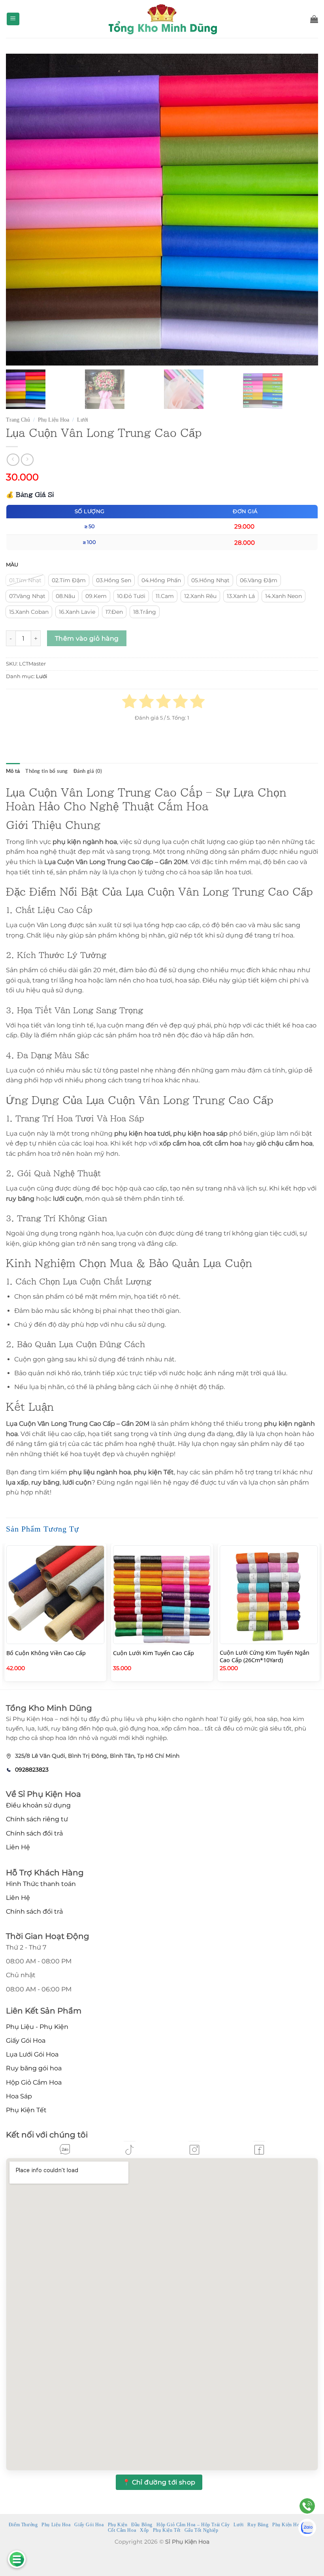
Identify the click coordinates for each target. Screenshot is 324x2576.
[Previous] (6, 1616)
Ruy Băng (258, 2525)
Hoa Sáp (19, 2096)
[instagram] (194, 2150)
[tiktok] (130, 2150)
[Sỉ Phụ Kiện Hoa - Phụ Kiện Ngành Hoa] (162, 19)
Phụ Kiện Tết (26, 2110)
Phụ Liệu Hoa (54, 420)
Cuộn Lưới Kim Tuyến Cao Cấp (154, 1653)
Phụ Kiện (118, 2525)
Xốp (144, 2530)
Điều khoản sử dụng (38, 1805)
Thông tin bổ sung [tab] (46, 771)
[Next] (318, 1616)
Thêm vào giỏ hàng (87, 638)
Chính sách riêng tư (37, 1819)
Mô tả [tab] (13, 771)
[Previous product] (27, 460)
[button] (13, 19)
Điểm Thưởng (23, 2525)
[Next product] (13, 460)
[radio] (25, 580)
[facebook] (259, 2150)
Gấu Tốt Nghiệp (202, 2530)
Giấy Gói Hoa (26, 2041)
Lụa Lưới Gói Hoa (32, 2054)
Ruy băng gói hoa (34, 2068)
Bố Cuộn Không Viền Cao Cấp (46, 1653)
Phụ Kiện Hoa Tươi (293, 2525)
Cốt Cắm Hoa (122, 2530)
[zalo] (65, 2149)
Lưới (83, 420)
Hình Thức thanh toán (41, 1884)
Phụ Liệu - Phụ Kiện (37, 2027)
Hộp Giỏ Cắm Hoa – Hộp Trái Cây (193, 2525)
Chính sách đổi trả (34, 1833)
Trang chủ (18, 420)
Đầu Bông (142, 2525)
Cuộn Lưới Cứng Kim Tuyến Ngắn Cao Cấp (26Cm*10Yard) (265, 1656)
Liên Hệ (18, 1847)
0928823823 (32, 1770)
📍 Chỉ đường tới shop (159, 2482)
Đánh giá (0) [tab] (88, 771)
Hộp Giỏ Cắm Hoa (34, 2082)
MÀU (12, 565)
